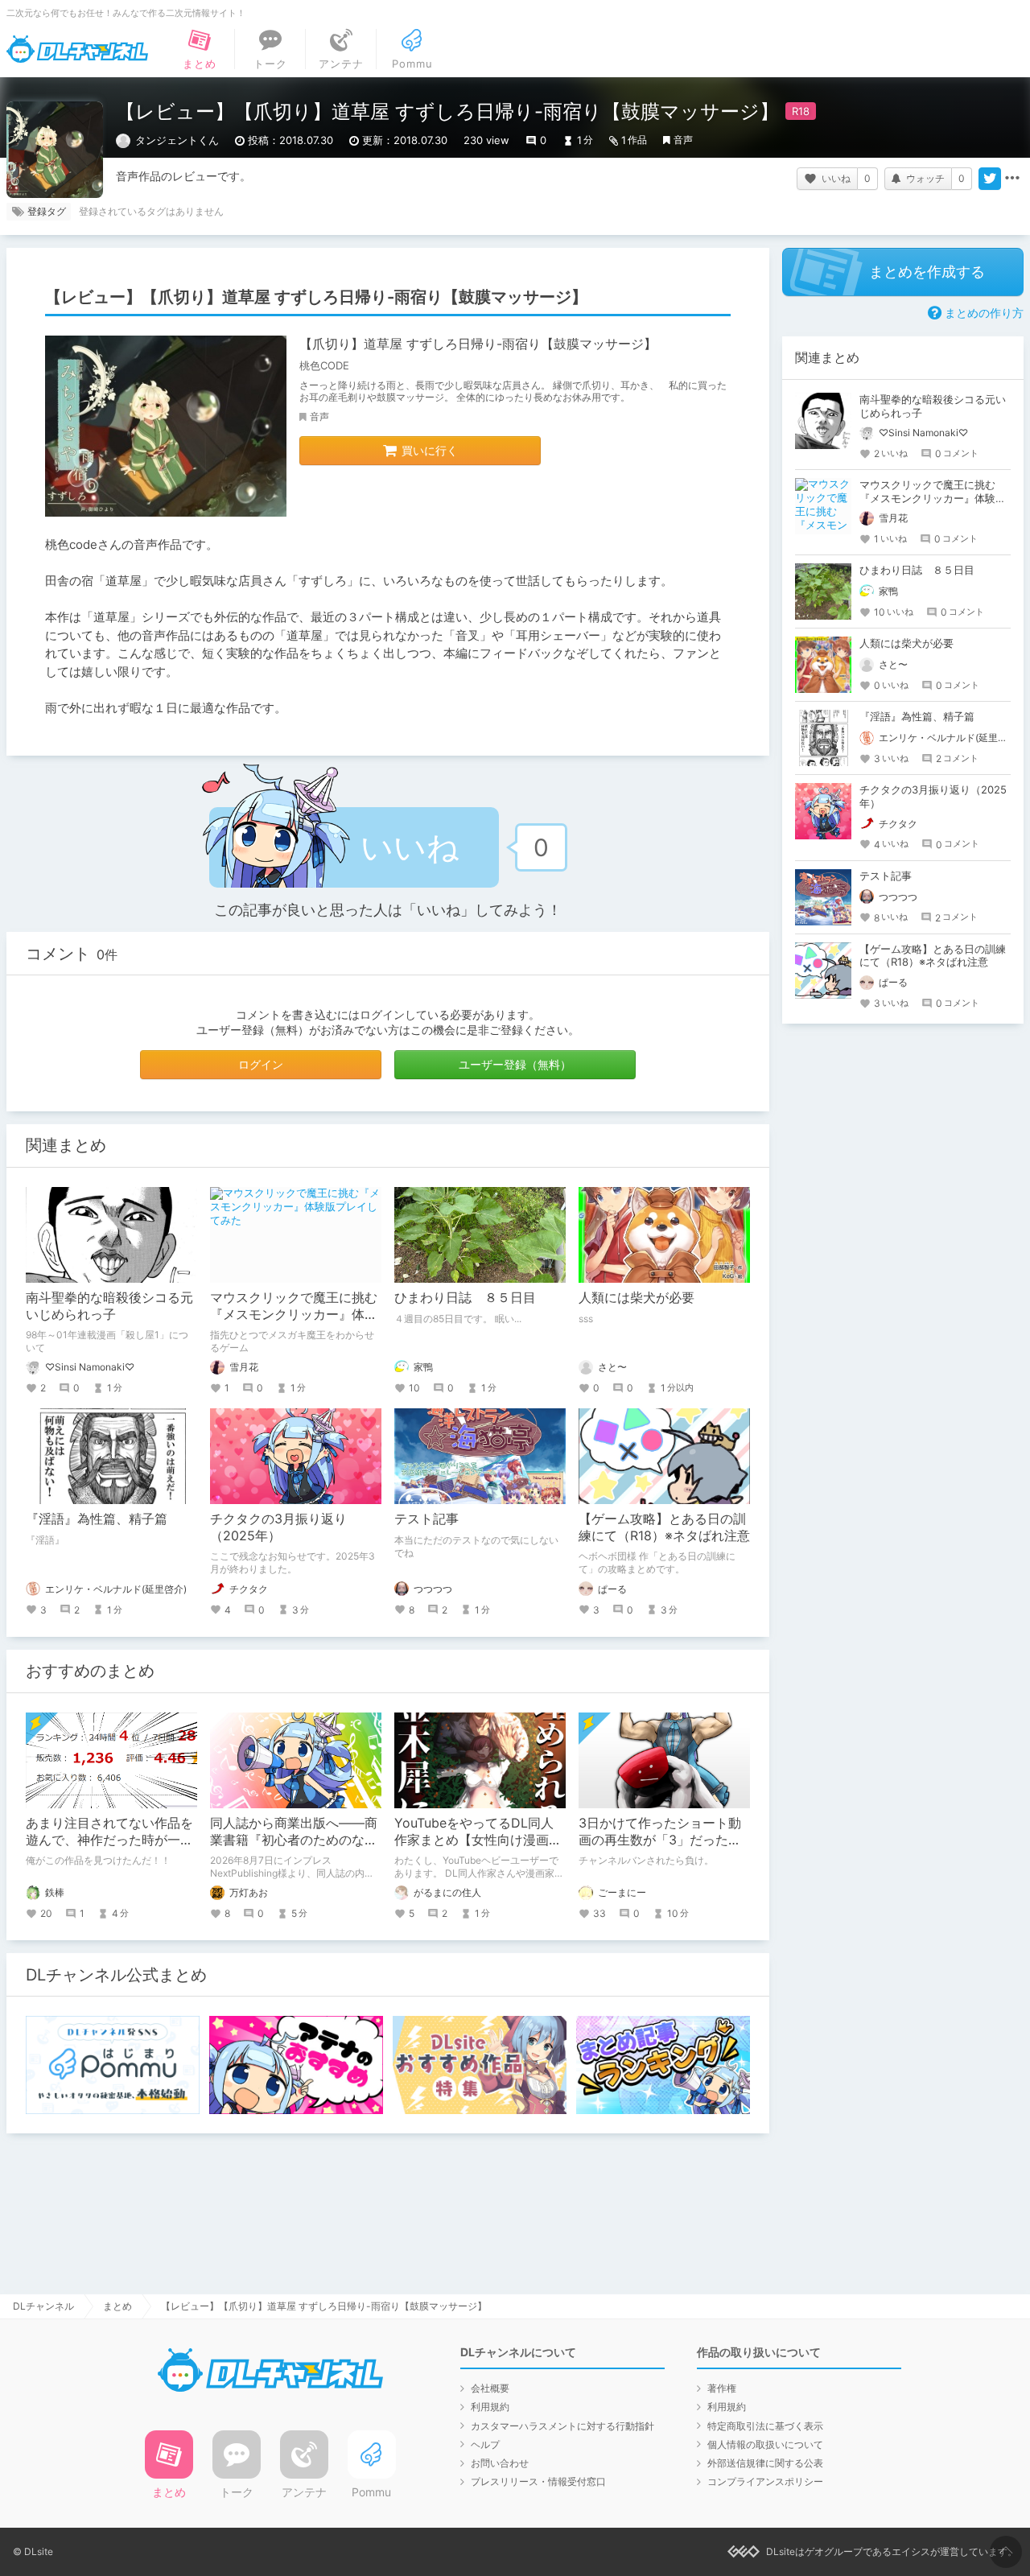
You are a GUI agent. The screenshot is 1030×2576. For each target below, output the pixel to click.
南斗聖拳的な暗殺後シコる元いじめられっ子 (109, 1306)
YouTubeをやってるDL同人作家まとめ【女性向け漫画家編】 (478, 1840)
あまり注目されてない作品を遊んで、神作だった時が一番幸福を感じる (109, 1840)
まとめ (117, 2306)
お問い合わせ (500, 2463)
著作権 (722, 2388)
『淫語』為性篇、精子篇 (97, 1519)
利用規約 (490, 2407)
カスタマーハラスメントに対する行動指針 (562, 2426)
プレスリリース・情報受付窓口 (538, 2481)
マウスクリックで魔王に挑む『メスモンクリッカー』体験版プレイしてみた (294, 1314)
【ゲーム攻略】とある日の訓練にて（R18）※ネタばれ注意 (664, 1527)
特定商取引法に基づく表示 (765, 2426)
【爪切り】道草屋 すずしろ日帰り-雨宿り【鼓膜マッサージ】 (478, 344)
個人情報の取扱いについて (765, 2444)
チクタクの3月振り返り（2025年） (278, 1527)
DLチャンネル (77, 49)
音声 (683, 140)
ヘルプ (485, 2444)
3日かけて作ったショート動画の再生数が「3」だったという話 (660, 1840)
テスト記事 (426, 1519)
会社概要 (490, 2388)
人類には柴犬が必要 (637, 1297)
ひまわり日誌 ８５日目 (465, 1297)
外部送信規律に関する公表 (765, 2463)
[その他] (1012, 179)
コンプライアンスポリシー (765, 2481)
